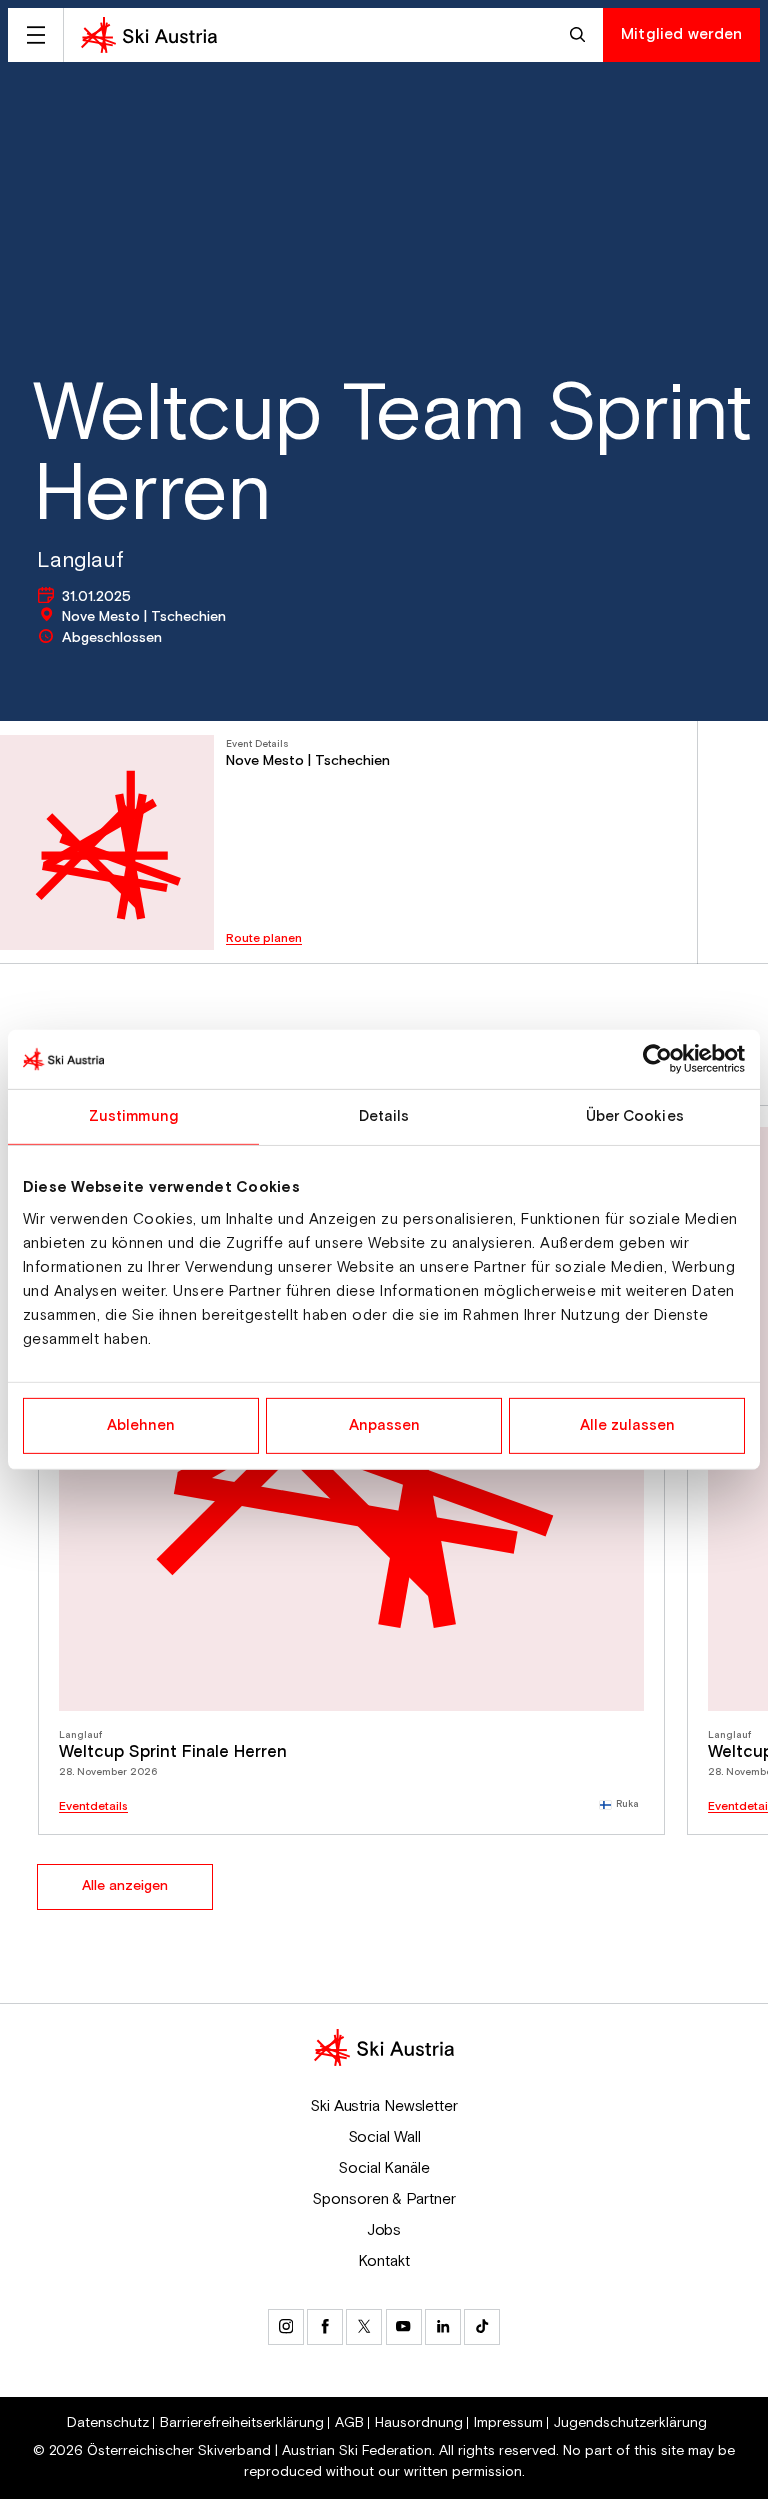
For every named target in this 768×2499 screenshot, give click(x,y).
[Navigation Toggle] (35, 35)
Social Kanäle (384, 2168)
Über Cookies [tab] (635, 1116)
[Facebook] (325, 2327)
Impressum (508, 2423)
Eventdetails (93, 1807)
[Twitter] (364, 2327)
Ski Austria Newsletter (384, 2106)
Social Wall (384, 2137)
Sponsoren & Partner (383, 2199)
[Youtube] (404, 2327)
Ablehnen (141, 1425)
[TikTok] (482, 2327)
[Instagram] (286, 2327)
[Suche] (580, 35)
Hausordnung (419, 2423)
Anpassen (384, 1425)
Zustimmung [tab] (133, 1116)
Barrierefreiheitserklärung (242, 2423)
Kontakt (383, 2261)
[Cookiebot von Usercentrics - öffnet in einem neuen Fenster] (657, 1059)
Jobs (384, 2230)
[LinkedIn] (443, 2327)
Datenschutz (108, 2423)
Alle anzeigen (125, 1886)
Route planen (264, 939)
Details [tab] (384, 1116)
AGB (349, 2423)
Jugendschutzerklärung (630, 2423)
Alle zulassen (627, 1425)
